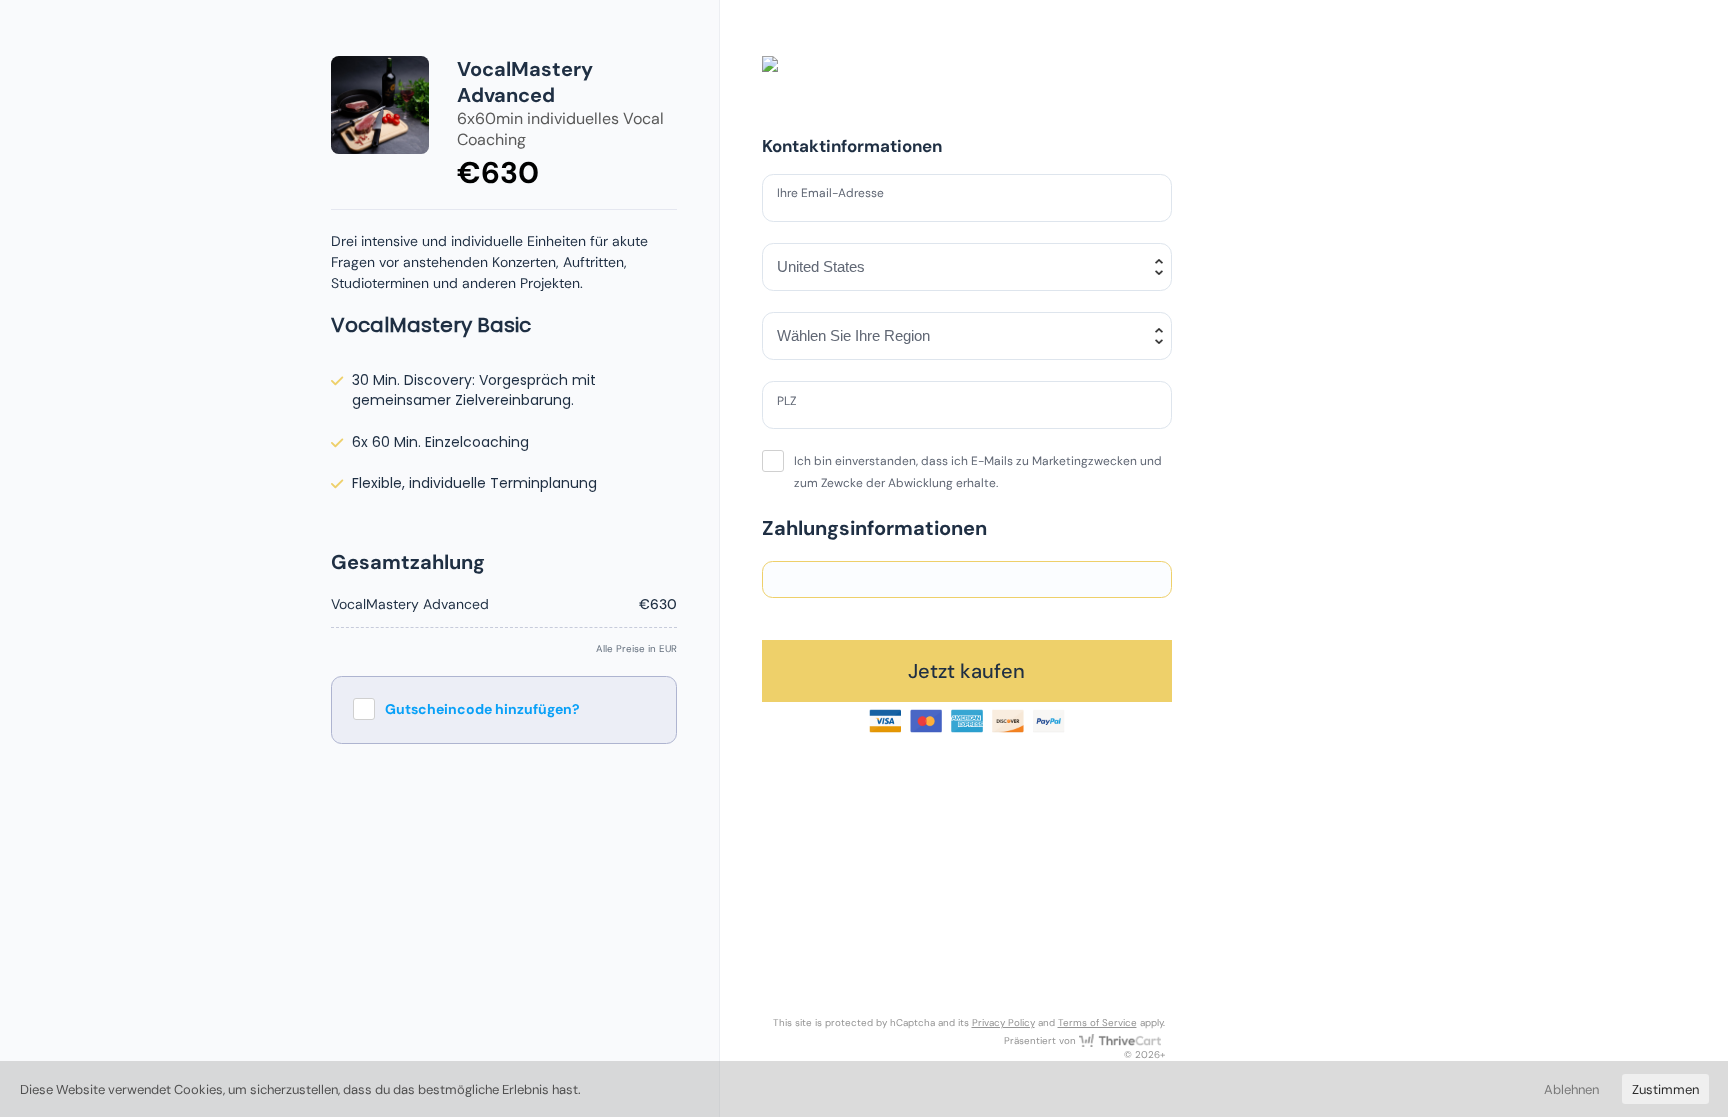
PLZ (791, 404)
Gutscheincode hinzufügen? (482, 709)
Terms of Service (1097, 1022)
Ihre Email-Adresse (841, 197)
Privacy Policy (1003, 1022)
